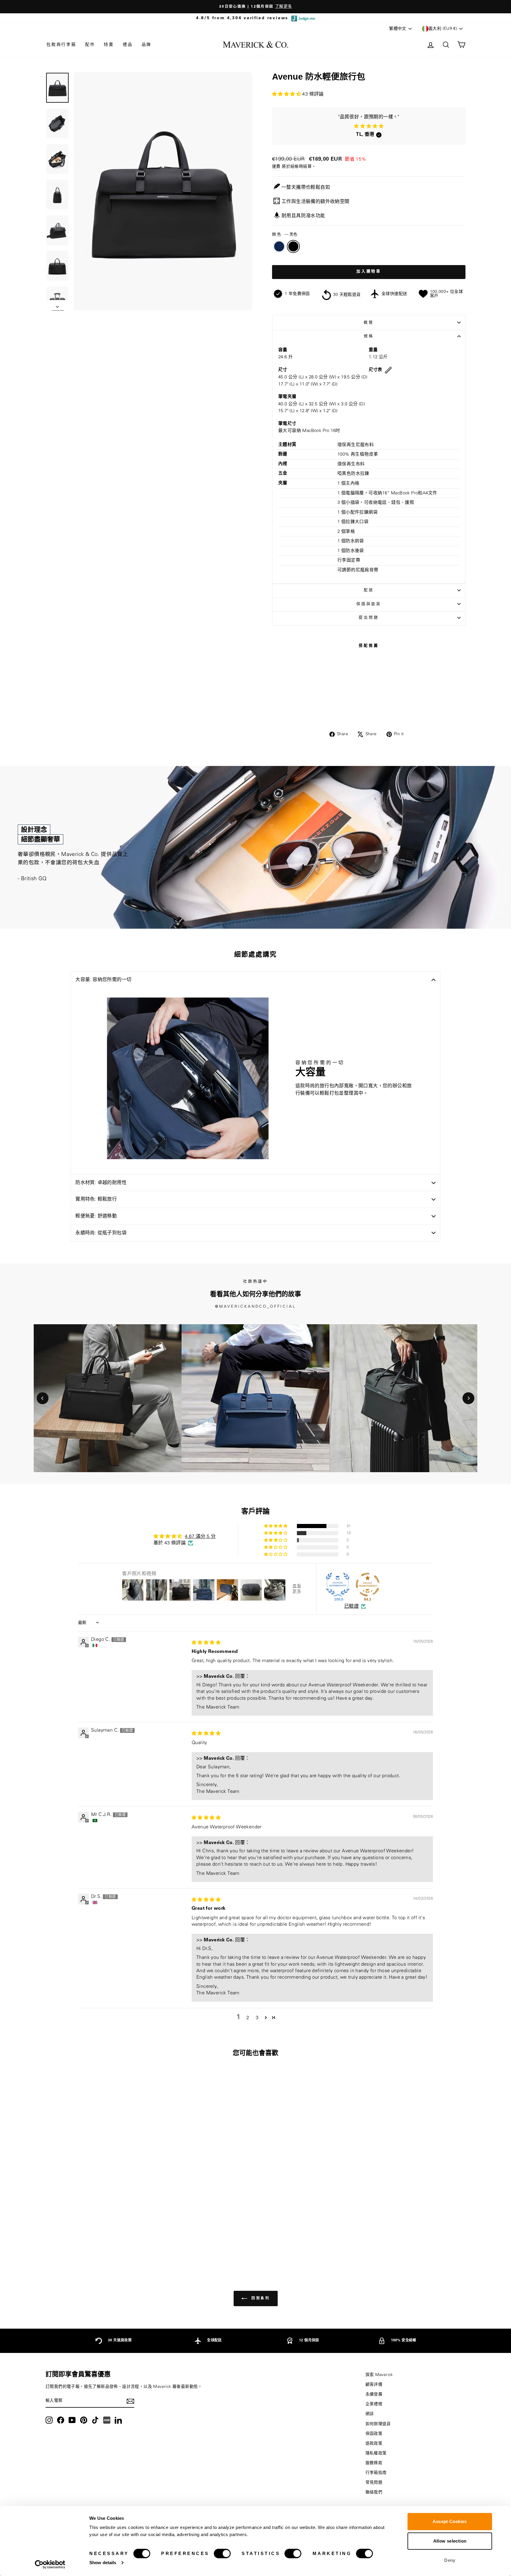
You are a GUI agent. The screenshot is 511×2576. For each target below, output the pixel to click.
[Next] (468, 1398)
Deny (450, 2560)
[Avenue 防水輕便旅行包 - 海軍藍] (92, 2241)
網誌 (370, 2414)
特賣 (109, 45)
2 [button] (248, 2018)
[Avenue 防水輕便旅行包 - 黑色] (100, 2241)
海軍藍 (279, 246)
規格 (369, 336)
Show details (103, 2563)
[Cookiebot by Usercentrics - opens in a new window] (50, 2564)
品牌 (147, 45)
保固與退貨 (369, 604)
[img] (206, 1643)
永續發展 (374, 2394)
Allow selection (450, 2541)
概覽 (369, 322)
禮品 (128, 45)
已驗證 (351, 1606)
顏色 (285, 234)
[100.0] (338, 1585)
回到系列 (260, 2298)
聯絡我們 (374, 2492)
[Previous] (43, 1398)
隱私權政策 (376, 2453)
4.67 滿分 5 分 (200, 1536)
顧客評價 (374, 2385)
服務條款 (374, 2463)
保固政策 (374, 2434)
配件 (90, 45)
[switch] (222, 2554)
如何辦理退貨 (378, 2424)
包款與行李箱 (61, 45)
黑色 (293, 246)
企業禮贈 (374, 2404)
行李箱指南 (376, 2473)
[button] (287, 94)
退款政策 (374, 2443)
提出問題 (369, 617)
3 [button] (257, 2018)
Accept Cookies (450, 2521)
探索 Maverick (379, 2375)
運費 (276, 167)
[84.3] (368, 1585)
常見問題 (374, 2483)
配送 (369, 590)
